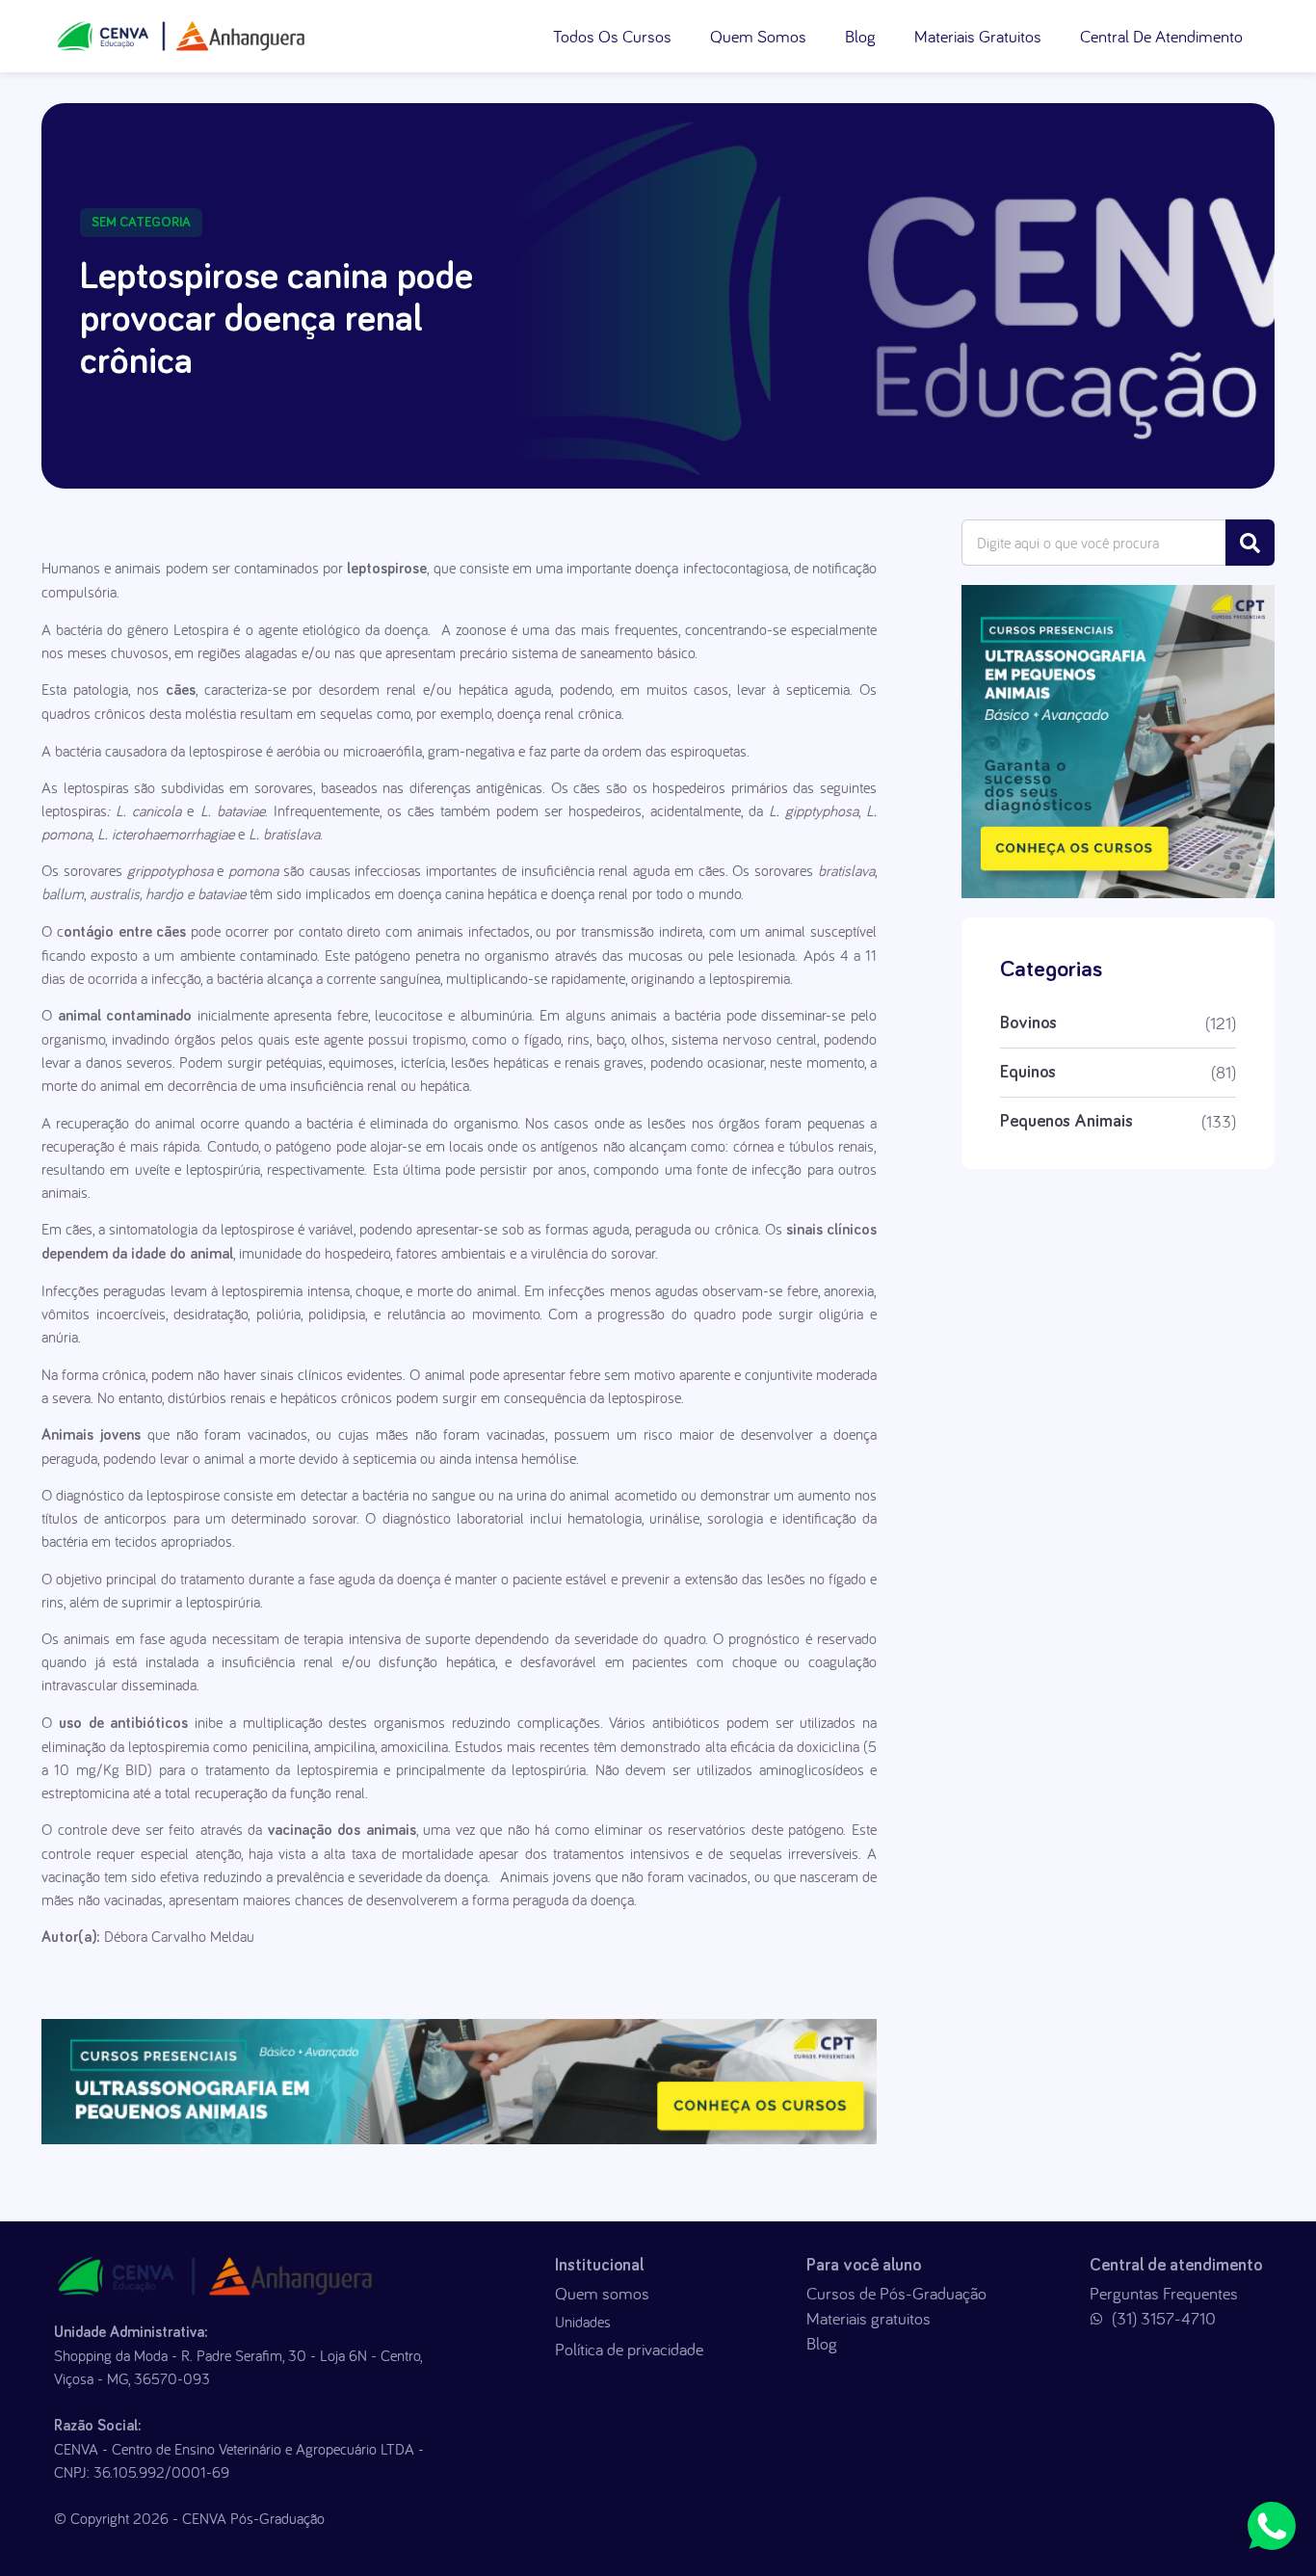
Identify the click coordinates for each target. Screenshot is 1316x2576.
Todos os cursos (612, 36)
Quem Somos (758, 36)
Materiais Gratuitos (978, 36)
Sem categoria (141, 223)
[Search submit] (1250, 543)
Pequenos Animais (1066, 1122)
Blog (860, 36)
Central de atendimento (1161, 36)
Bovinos (1028, 1023)
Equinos (1028, 1073)
